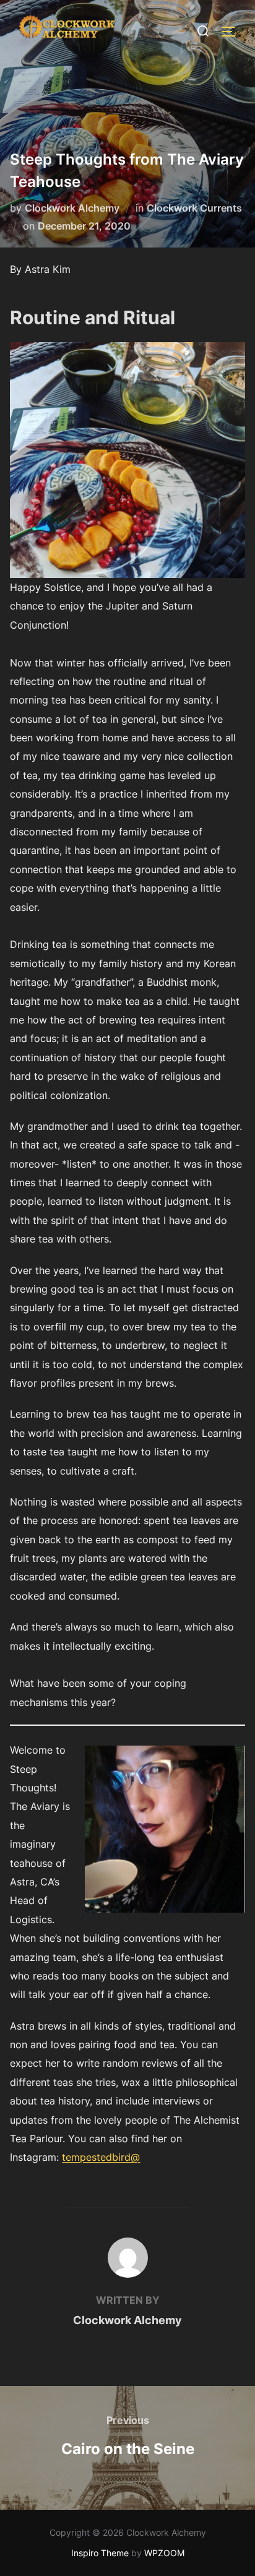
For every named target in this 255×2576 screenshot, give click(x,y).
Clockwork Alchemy (72, 208)
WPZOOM (164, 2553)
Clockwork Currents (194, 208)
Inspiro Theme (100, 2553)
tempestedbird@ (101, 2157)
